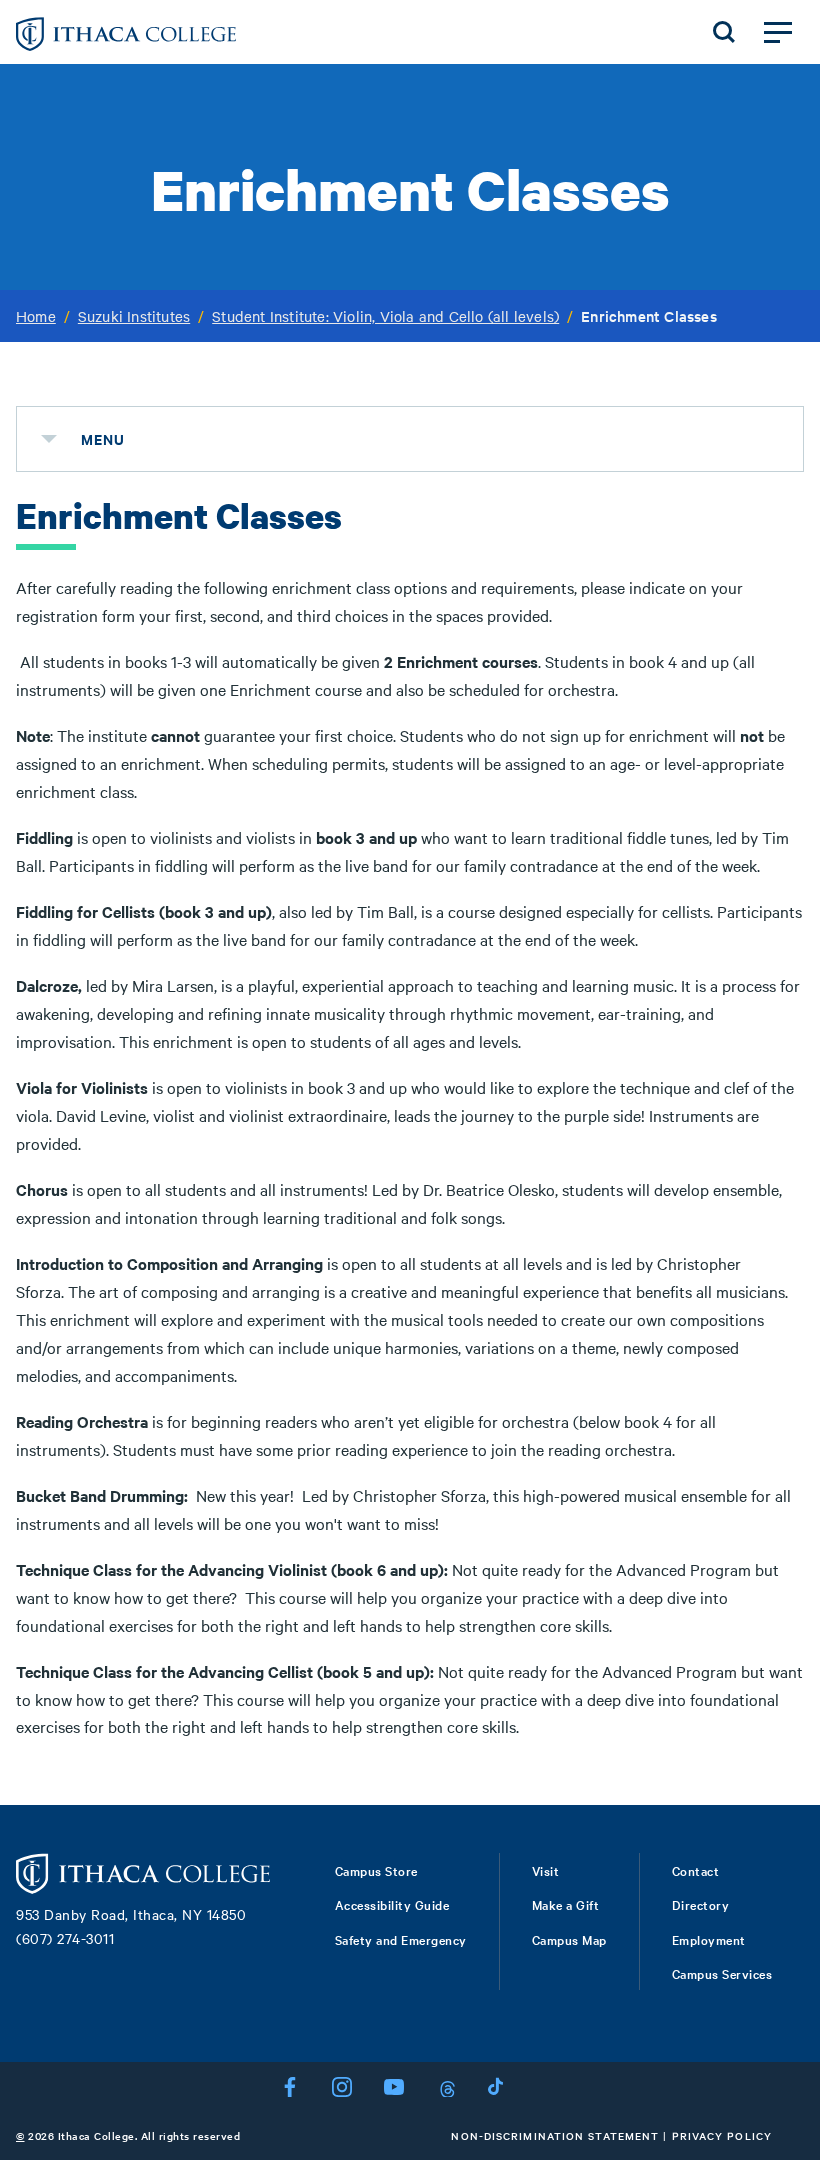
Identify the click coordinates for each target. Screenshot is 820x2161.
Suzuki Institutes (134, 316)
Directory (701, 1904)
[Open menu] (778, 32)
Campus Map (569, 1939)
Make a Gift (566, 1904)
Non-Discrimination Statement (555, 2135)
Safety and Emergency (401, 1939)
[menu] (49, 439)
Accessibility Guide (392, 1904)
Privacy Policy (722, 2135)
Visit (546, 1870)
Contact (696, 1870)
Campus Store (376, 1870)
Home (36, 316)
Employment (709, 1939)
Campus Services (722, 1973)
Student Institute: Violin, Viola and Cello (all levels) (385, 316)
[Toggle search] (724, 32)
